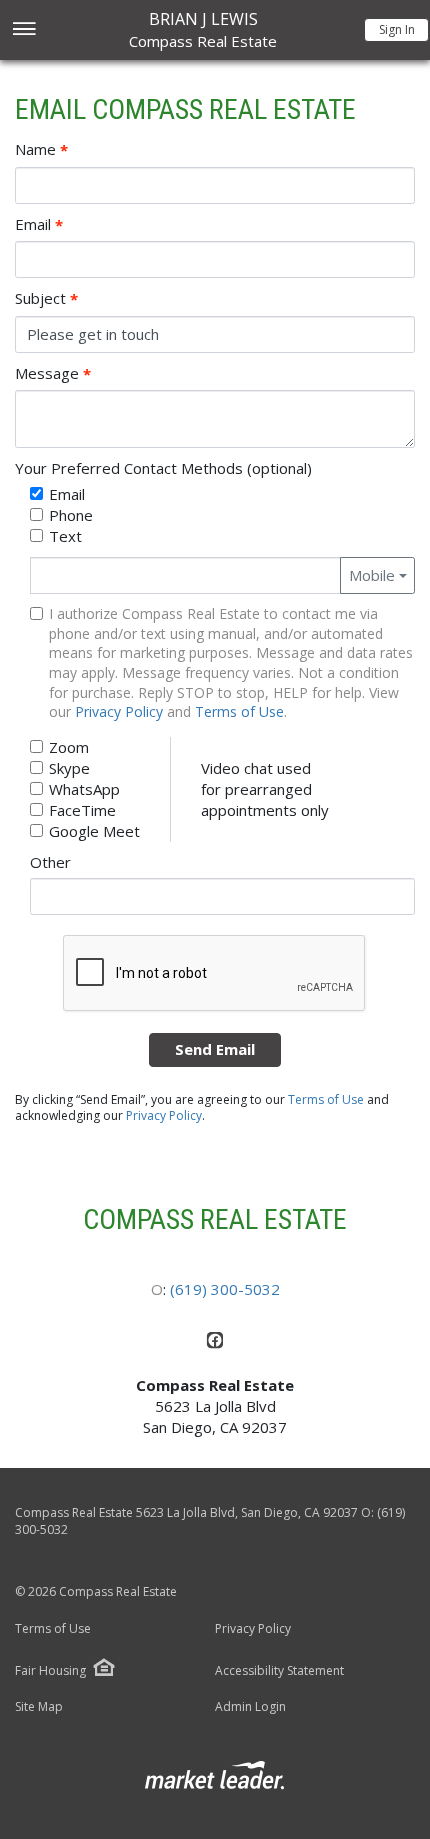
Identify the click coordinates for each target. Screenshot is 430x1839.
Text (65, 536)
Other (50, 862)
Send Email (215, 1049)
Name (41, 149)
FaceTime (82, 810)
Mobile (372, 575)
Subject (46, 298)
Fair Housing (50, 1670)
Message (53, 373)
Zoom (69, 747)
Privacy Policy (119, 711)
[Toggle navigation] (23, 30)
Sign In (397, 29)
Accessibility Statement (279, 1671)
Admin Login (250, 1707)
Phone (71, 515)
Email (39, 224)
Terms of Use (239, 711)
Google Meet (94, 831)
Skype (69, 768)
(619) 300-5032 (225, 1289)
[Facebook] (215, 1344)
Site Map (39, 1707)
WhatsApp (84, 789)
